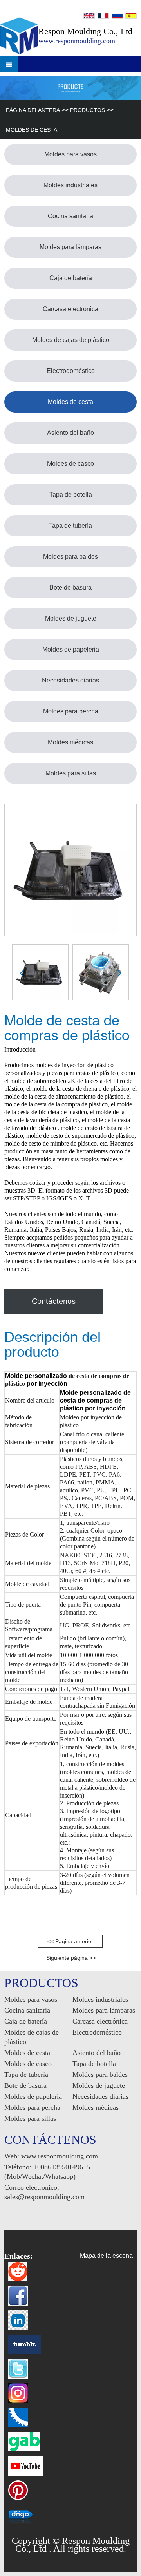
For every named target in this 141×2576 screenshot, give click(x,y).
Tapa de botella (71, 495)
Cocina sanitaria (70, 216)
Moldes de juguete (71, 618)
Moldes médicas (70, 742)
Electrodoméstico (71, 371)
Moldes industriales (70, 185)
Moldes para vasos (70, 154)
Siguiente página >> (71, 1958)
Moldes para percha (71, 711)
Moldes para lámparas (70, 247)
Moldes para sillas (71, 773)
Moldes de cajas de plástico (71, 340)
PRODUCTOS (88, 110)
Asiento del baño (70, 433)
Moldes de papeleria (71, 649)
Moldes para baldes (70, 557)
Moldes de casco (70, 464)
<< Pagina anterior (70, 1941)
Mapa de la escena (106, 2256)
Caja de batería (71, 278)
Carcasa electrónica (70, 309)
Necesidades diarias (70, 680)
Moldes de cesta (32, 130)
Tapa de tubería (70, 526)
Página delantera (33, 110)
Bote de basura (70, 587)
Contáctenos (54, 1301)
